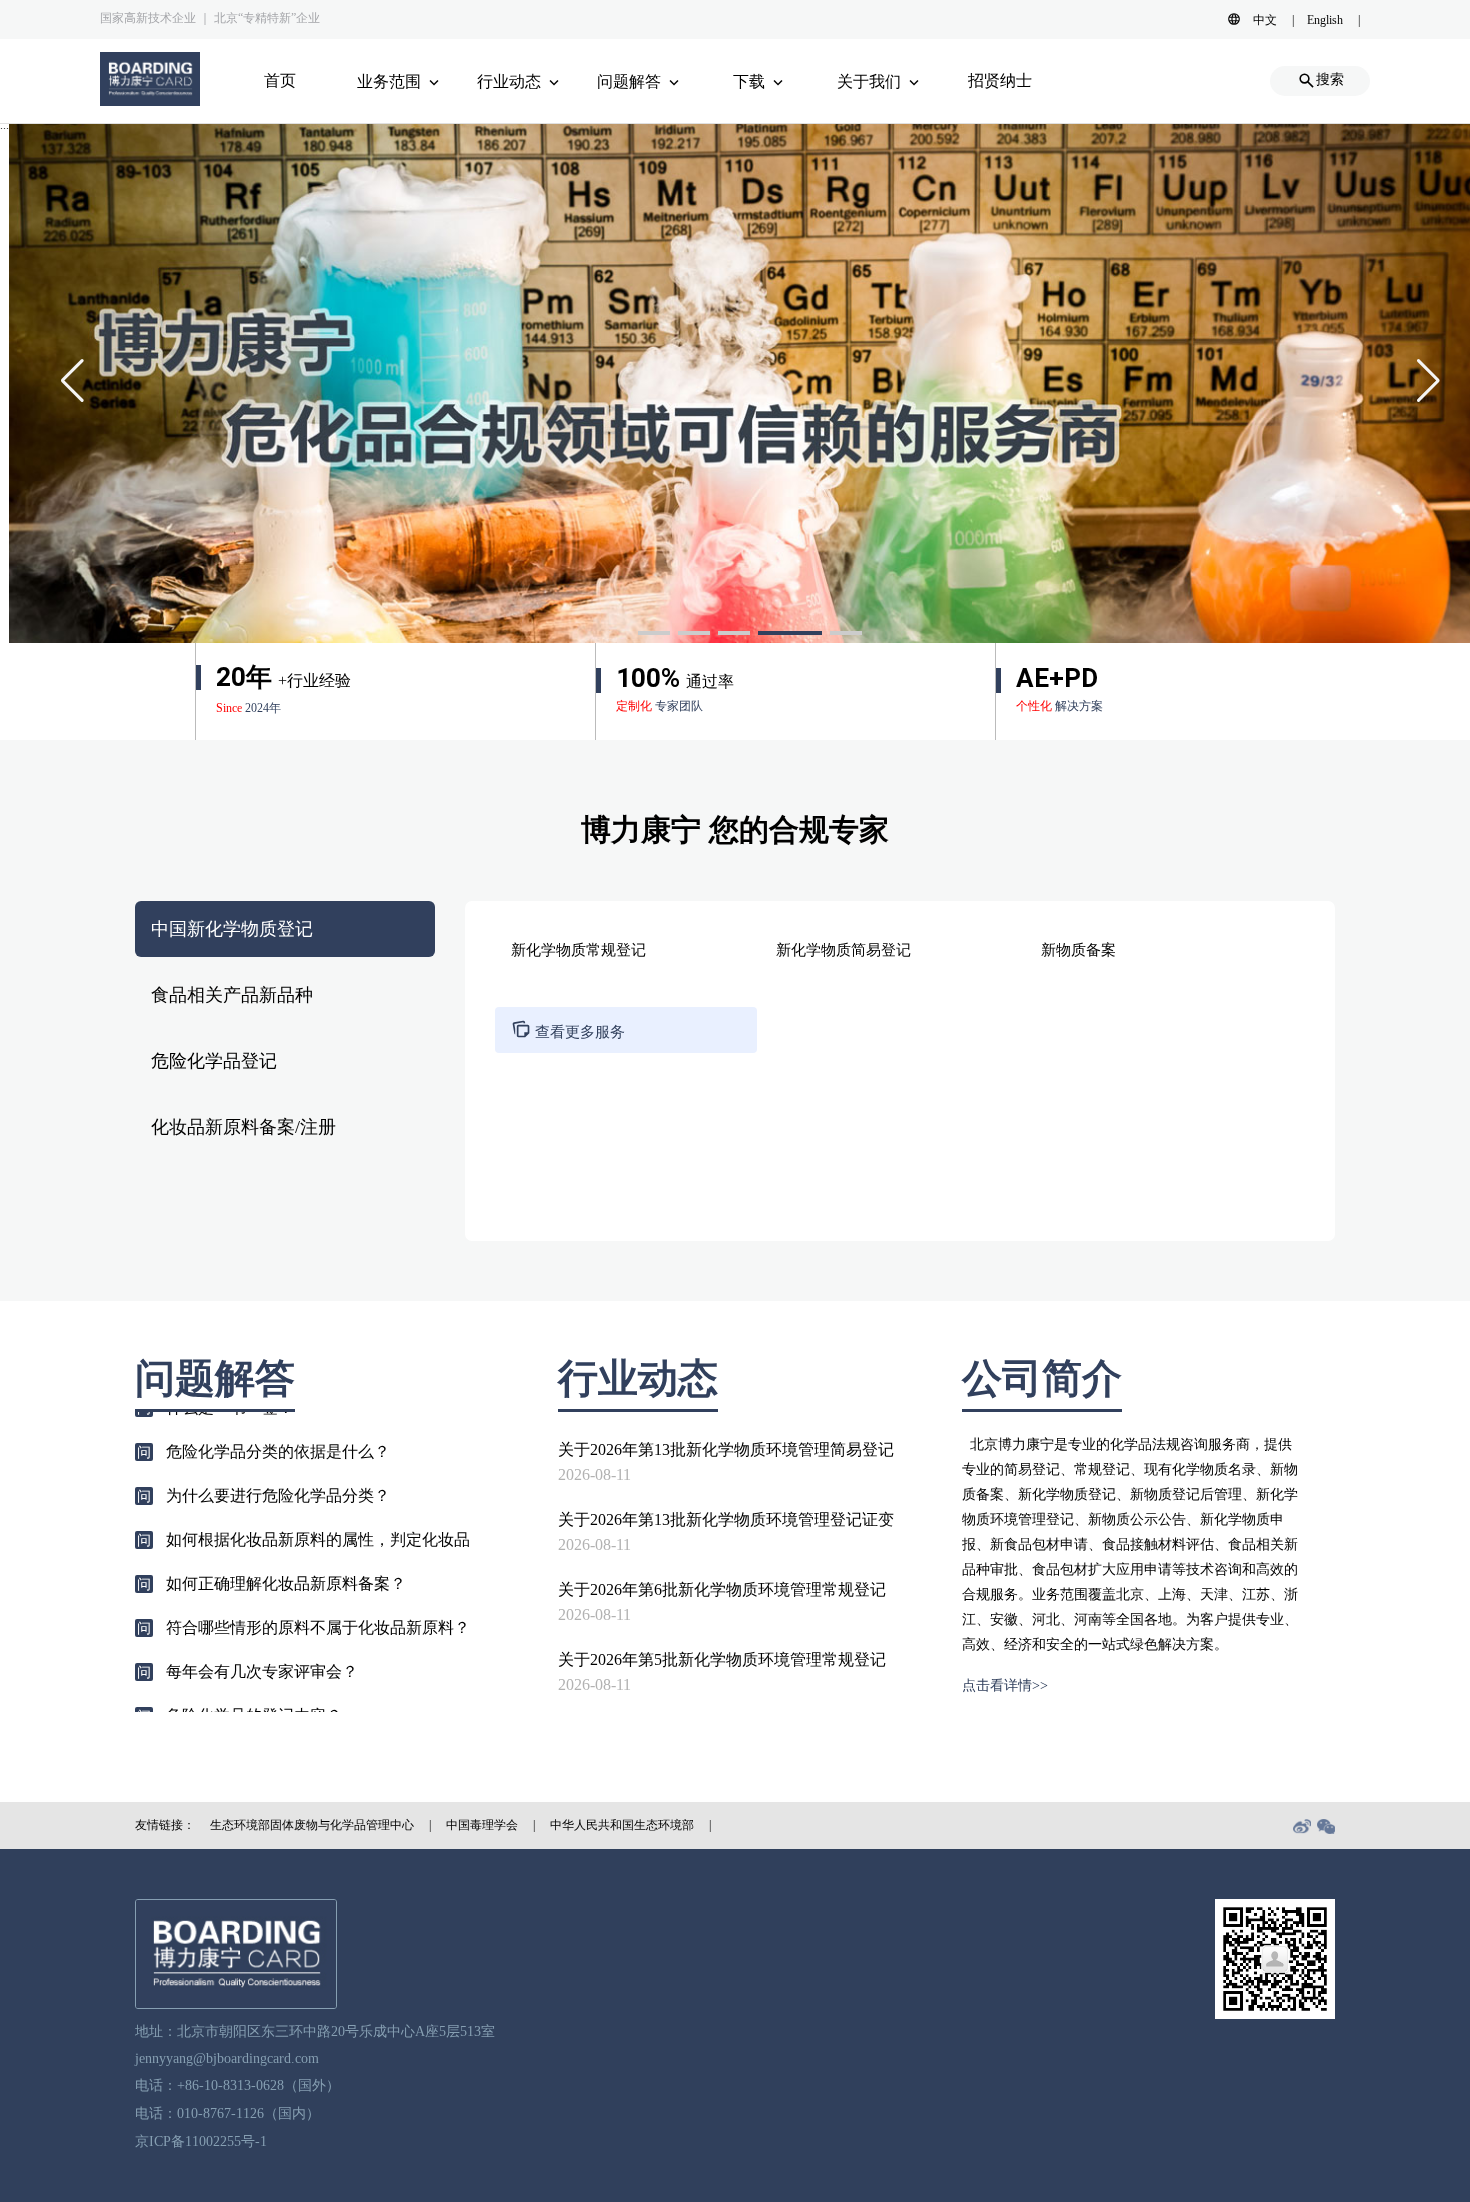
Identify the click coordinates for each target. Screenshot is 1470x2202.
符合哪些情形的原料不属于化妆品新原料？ (318, 1591)
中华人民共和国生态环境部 (622, 1825)
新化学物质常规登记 (578, 950)
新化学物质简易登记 (843, 950)
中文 (1265, 20)
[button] (654, 633)
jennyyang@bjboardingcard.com (227, 2058)
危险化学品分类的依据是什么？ (278, 1415)
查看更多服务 (568, 1032)
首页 (280, 80)
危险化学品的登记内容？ (254, 1679)
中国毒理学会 (482, 1825)
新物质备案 (1078, 950)
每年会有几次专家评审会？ (262, 1635)
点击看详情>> (1005, 1685)
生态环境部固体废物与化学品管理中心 (312, 1825)
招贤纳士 (1000, 80)
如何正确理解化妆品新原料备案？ (286, 1547)
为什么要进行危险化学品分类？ (278, 1459)
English (1325, 20)
